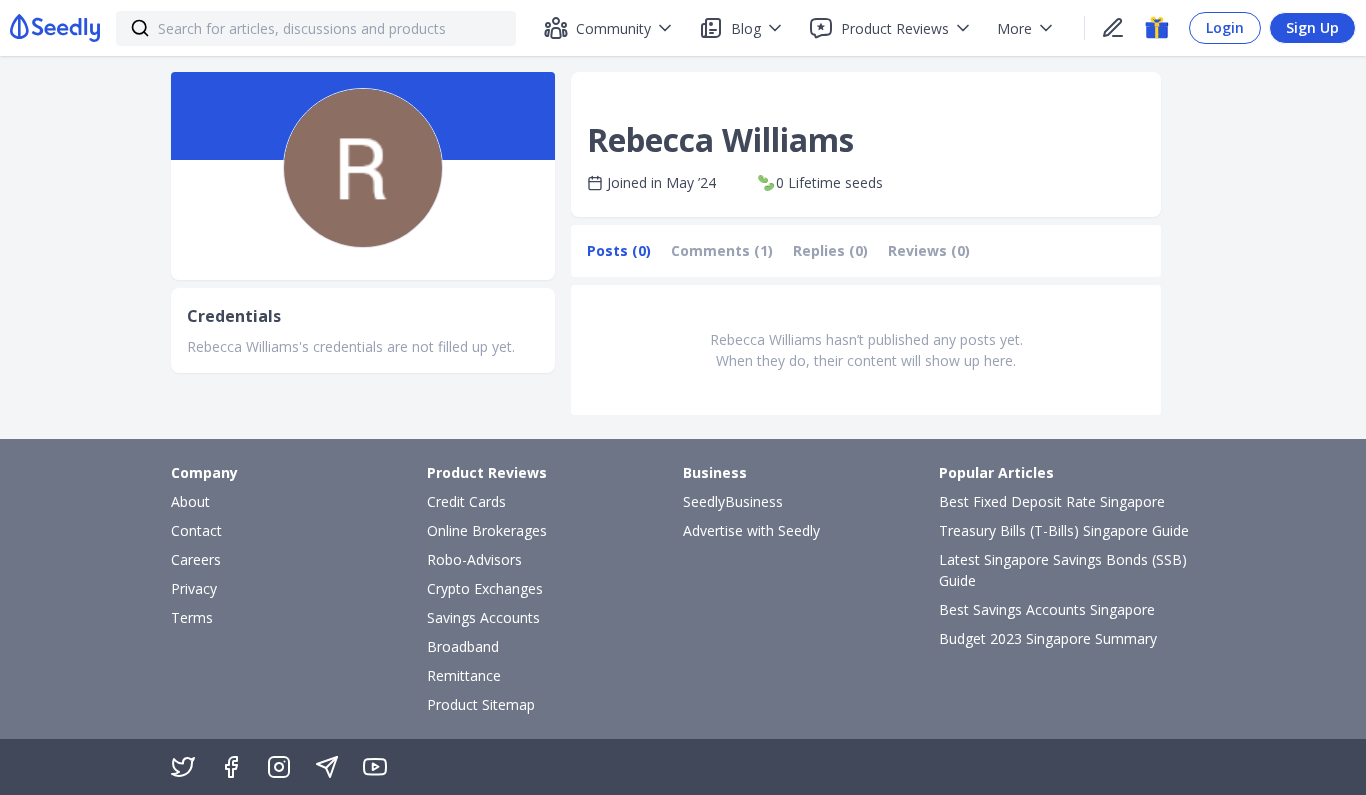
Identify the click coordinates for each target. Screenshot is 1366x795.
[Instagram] (279, 767)
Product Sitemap (481, 704)
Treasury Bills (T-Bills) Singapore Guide (1064, 530)
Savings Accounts (483, 617)
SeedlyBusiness (733, 501)
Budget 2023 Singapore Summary (1048, 638)
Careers (196, 559)
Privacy (194, 588)
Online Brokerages (487, 530)
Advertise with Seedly (751, 530)
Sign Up (1312, 27)
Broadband (463, 646)
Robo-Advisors (474, 559)
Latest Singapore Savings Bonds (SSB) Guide (1063, 570)
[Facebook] (231, 767)
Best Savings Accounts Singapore (1047, 609)
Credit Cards (466, 501)
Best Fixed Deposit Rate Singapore (1052, 501)
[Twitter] (183, 767)
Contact (196, 530)
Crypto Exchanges (485, 588)
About (190, 501)
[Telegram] (327, 767)
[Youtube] (375, 767)
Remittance (464, 675)
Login (1225, 27)
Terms (192, 617)
